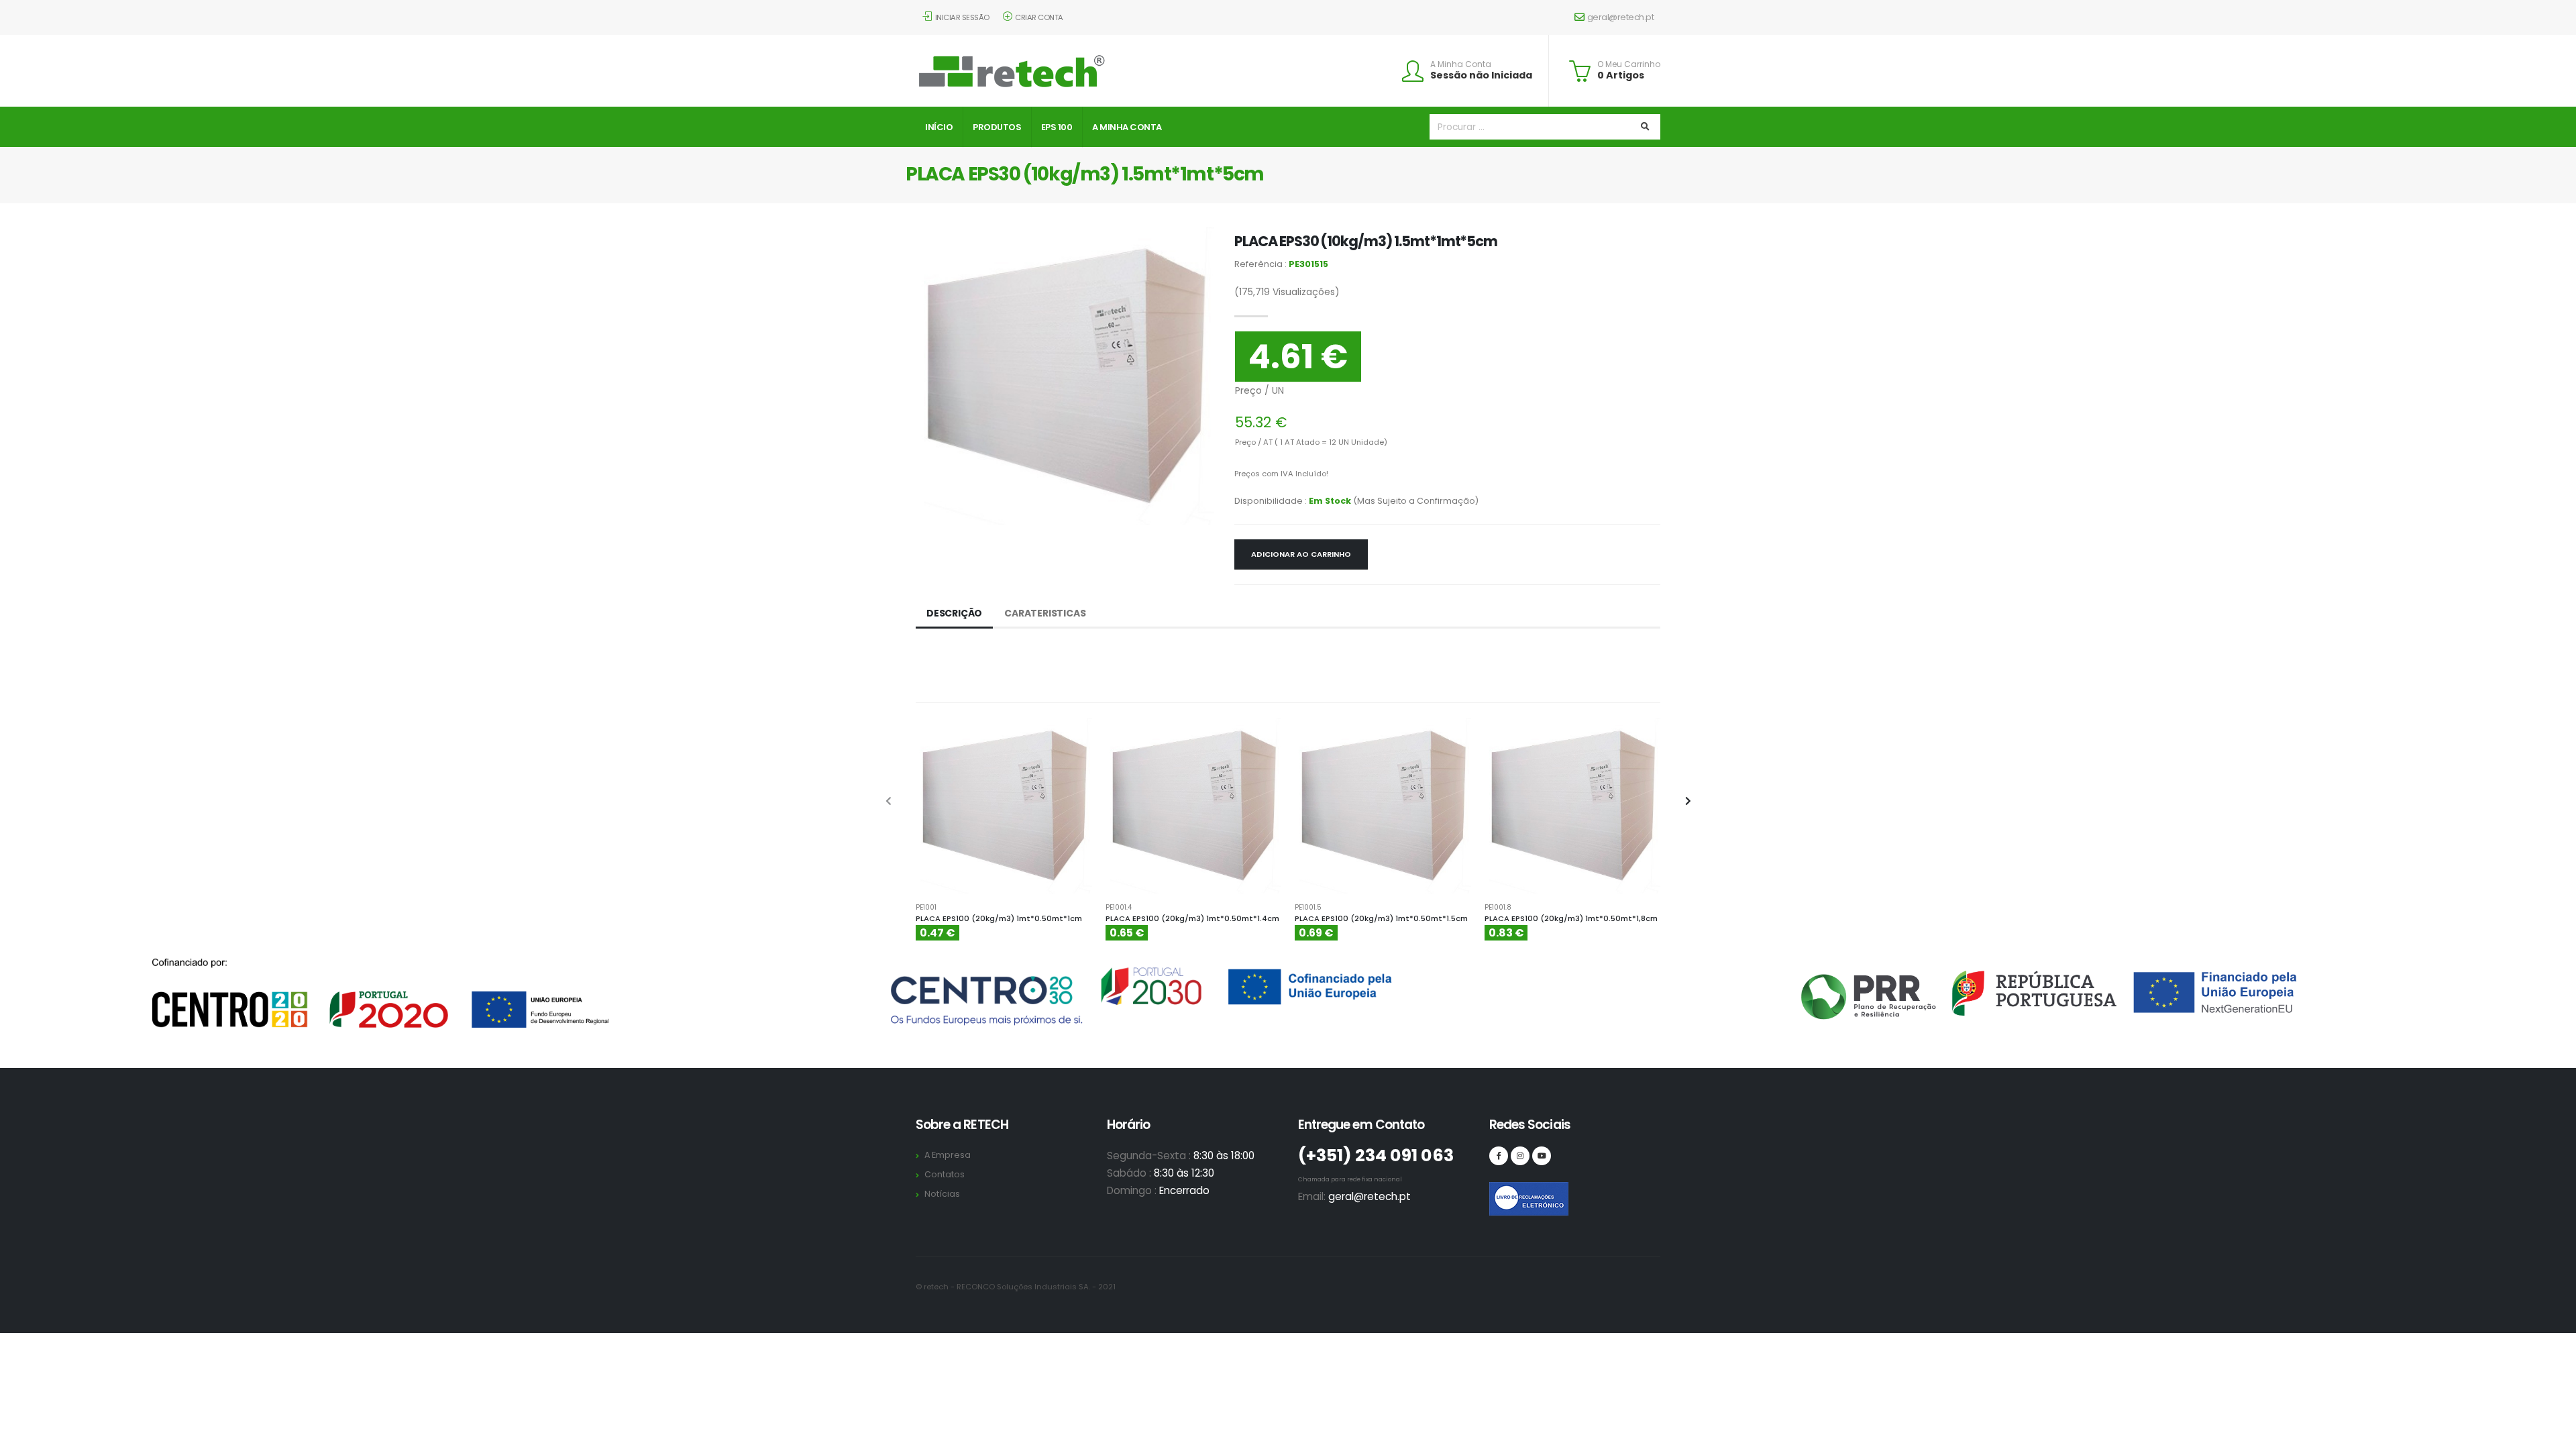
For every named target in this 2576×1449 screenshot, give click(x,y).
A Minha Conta (1461, 64)
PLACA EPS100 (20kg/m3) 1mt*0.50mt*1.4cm (1192, 918)
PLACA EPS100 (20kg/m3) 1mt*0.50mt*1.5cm (1381, 918)
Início (939, 127)
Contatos (945, 1174)
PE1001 (926, 908)
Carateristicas (1045, 613)
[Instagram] (1520, 1156)
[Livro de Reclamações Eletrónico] (1499, 1191)
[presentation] (889, 802)
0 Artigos (1621, 75)
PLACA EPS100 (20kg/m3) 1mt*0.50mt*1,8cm (1571, 918)
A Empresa (948, 1155)
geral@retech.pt (1621, 17)
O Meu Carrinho (1629, 64)
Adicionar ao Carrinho (1301, 554)
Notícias (942, 1194)
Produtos (997, 127)
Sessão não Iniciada (1481, 75)
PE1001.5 (1308, 908)
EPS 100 (1057, 127)
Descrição (954, 613)
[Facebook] (1499, 1156)
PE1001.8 (1498, 908)
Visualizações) (1287, 292)
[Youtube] (1542, 1156)
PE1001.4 (1119, 908)
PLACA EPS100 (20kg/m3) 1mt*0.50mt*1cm (999, 918)
